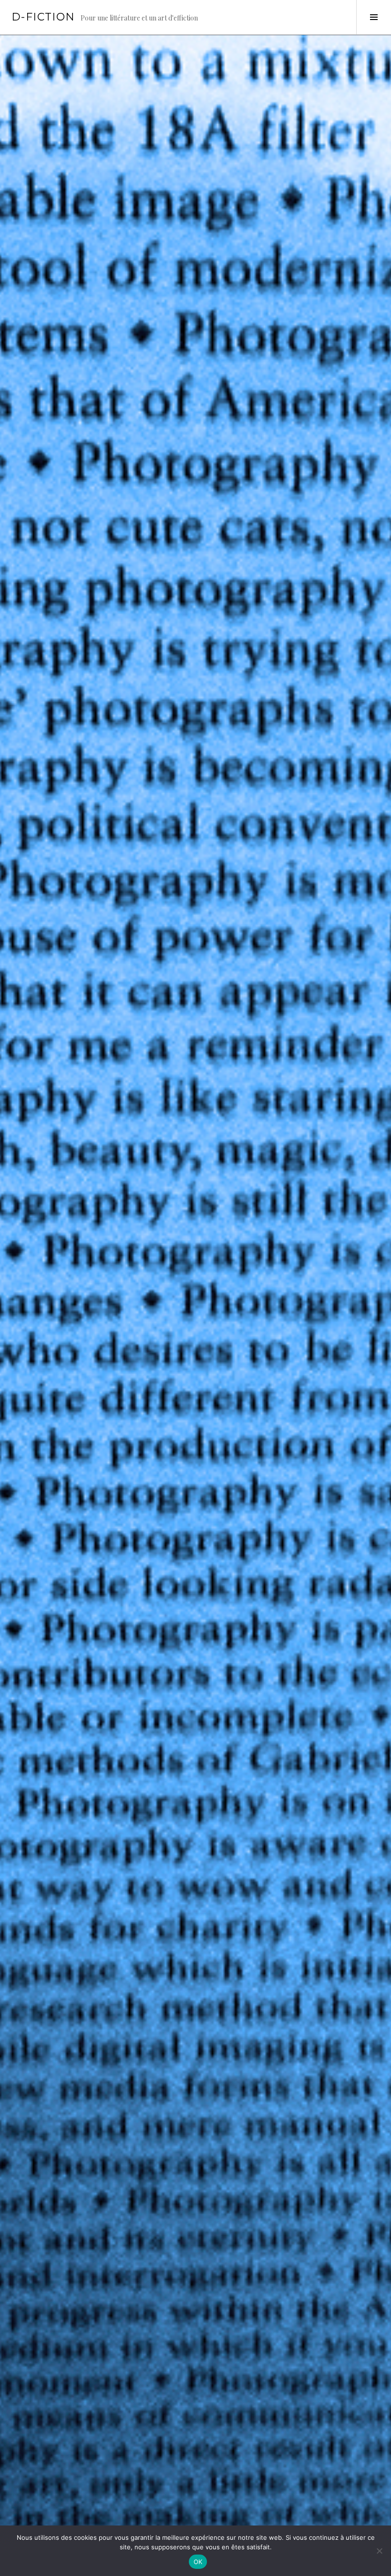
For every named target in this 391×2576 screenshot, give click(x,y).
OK (198, 2562)
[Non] (379, 2551)
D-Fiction (43, 17)
